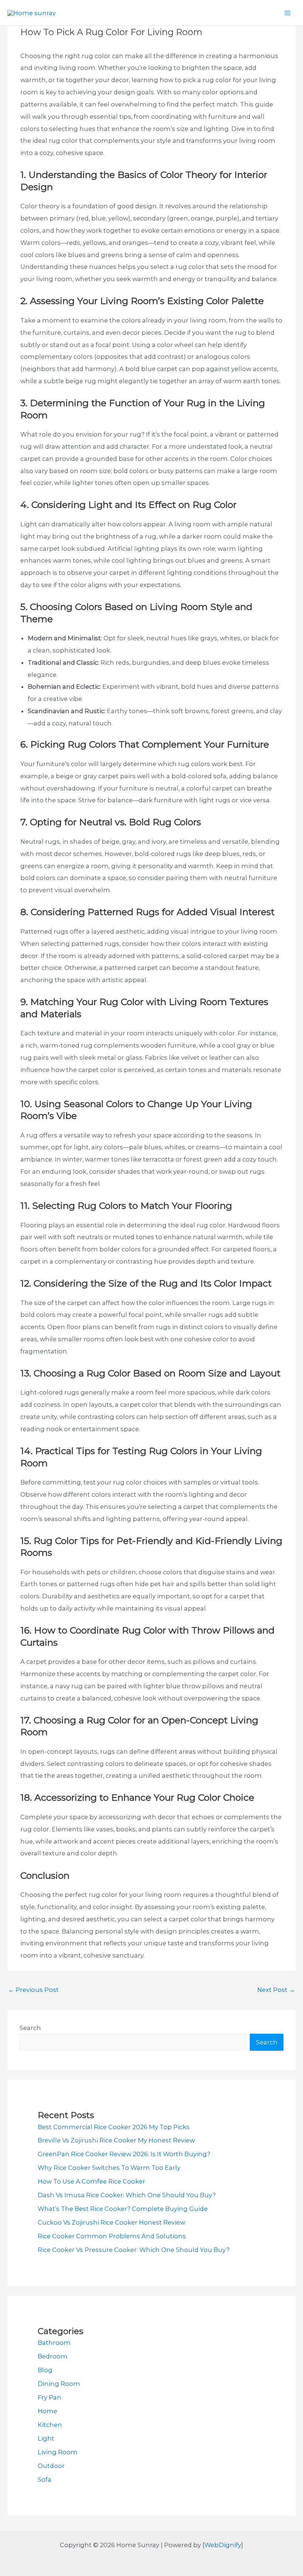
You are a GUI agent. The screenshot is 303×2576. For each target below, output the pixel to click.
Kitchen (50, 2425)
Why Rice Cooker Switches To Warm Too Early (109, 2168)
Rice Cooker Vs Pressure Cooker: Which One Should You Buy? (134, 2250)
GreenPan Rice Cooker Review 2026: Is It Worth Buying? (124, 2154)
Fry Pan (50, 2397)
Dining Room (59, 2384)
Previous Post (33, 1990)
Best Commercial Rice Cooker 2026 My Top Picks (114, 2127)
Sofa (45, 2479)
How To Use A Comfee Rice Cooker (91, 2181)
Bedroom (53, 2356)
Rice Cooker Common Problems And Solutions (112, 2236)
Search (30, 2028)
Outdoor (51, 2466)
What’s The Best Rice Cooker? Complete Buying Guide (123, 2209)
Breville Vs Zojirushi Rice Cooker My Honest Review (116, 2140)
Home (47, 2411)
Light (46, 2438)
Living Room (58, 2452)
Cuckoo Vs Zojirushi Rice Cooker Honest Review (111, 2222)
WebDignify (223, 2545)
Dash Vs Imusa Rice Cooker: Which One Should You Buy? (127, 2195)
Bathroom (54, 2343)
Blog (45, 2370)
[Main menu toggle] (287, 13)
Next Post (276, 1990)
